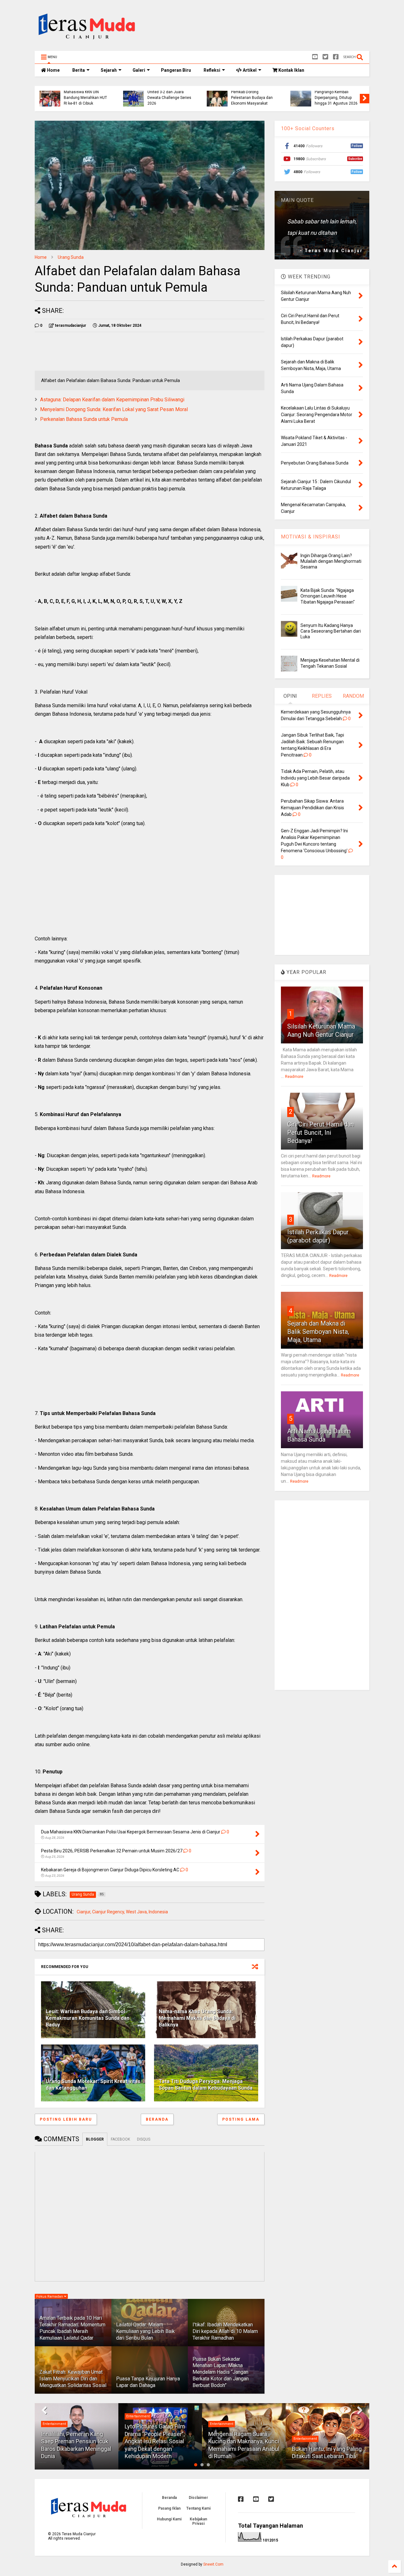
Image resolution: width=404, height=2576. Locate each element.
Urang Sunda (71, 257)
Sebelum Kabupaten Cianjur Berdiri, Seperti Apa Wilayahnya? (334, 98)
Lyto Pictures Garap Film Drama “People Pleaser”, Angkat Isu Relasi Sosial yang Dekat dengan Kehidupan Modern (71, 2441)
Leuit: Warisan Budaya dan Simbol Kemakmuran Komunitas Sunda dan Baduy (88, 2018)
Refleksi (212, 70)
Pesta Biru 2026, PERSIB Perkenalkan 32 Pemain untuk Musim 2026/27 (169, 98)
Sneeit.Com (213, 2564)
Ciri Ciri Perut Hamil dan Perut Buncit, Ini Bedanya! (321, 1133)
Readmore (294, 1077)
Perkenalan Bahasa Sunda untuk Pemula (84, 419)
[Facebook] (336, 57)
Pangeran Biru (176, 70)
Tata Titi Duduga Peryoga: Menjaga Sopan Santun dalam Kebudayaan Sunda (206, 2085)
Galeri (139, 70)
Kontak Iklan (291, 70)
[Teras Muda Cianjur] (87, 43)
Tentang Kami (198, 2508)
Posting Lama (241, 2119)
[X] (325, 57)
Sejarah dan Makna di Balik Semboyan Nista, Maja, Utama (318, 1332)
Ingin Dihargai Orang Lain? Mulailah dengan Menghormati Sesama (331, 561)
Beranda (157, 2119)
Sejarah (109, 70)
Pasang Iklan (169, 2508)
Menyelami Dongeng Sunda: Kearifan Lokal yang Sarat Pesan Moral (114, 409)
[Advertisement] (254, 27)
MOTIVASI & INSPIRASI (311, 537)
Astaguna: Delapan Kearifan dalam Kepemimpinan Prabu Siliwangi (112, 400)
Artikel (249, 70)
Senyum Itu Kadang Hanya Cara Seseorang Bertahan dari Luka (331, 631)
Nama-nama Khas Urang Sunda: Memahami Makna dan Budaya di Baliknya (197, 2018)
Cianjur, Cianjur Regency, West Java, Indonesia (122, 1912)
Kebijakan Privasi (198, 2521)
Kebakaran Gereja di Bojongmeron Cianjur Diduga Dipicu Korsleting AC (252, 95)
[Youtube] (315, 57)
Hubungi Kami (169, 2519)
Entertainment (54, 2416)
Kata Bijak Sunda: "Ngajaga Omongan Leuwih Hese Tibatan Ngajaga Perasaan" (328, 596)
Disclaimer (198, 2498)
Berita (79, 70)
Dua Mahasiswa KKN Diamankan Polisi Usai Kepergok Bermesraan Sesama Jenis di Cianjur (85, 95)
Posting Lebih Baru (66, 2119)
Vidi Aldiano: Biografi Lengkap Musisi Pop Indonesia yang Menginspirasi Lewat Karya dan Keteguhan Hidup (325, 2441)
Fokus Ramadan (50, 2297)
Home (53, 70)
